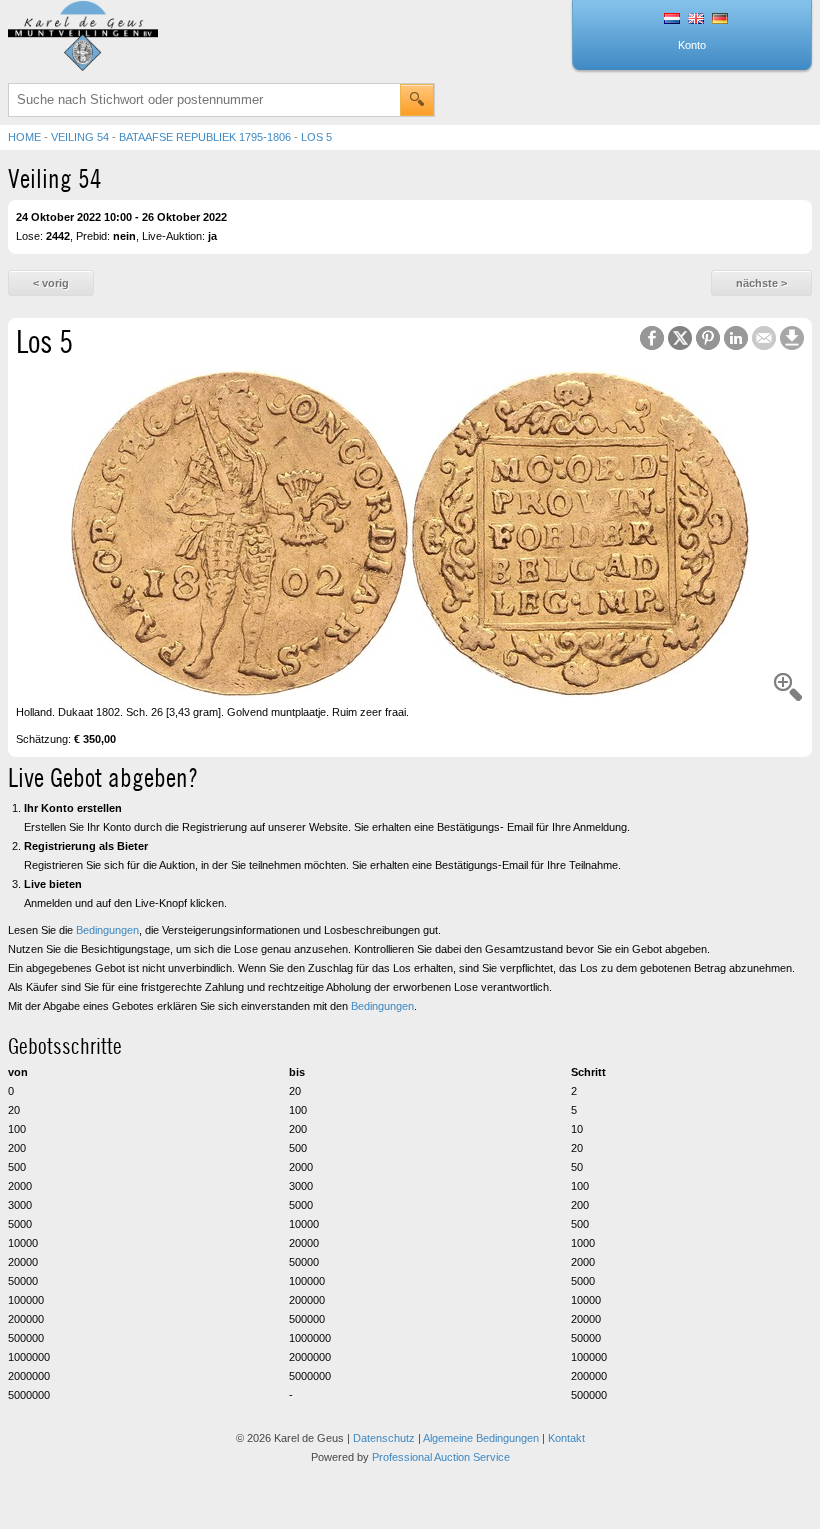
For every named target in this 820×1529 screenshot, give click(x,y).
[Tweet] (680, 338)
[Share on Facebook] (652, 338)
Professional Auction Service (441, 1457)
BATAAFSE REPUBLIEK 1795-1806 (205, 137)
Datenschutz (384, 1438)
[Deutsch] (720, 20)
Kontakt (566, 1438)
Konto (692, 45)
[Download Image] (792, 338)
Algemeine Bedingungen (481, 1438)
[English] (696, 20)
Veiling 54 (80, 137)
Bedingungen (107, 930)
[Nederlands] (672, 20)
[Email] (764, 338)
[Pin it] (708, 338)
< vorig (51, 283)
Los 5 (316, 137)
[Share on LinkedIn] (736, 338)
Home (24, 137)
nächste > (761, 283)
